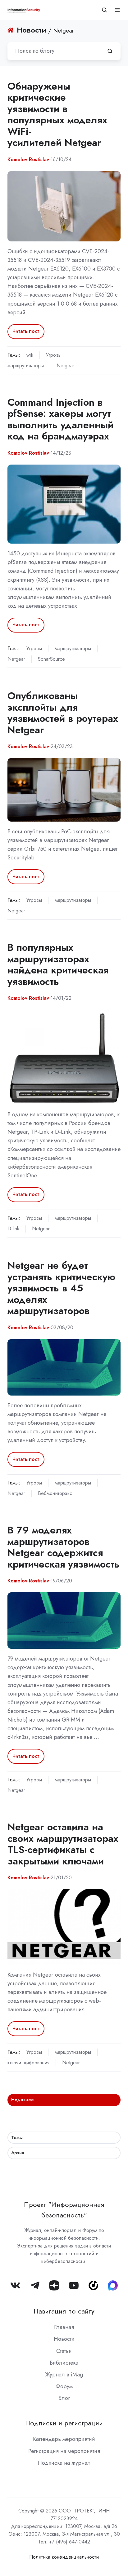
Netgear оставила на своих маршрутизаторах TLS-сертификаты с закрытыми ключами (63, 1844)
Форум (64, 2386)
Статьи (64, 2351)
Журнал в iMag (64, 2375)
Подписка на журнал (64, 2463)
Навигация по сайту (64, 2311)
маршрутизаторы (26, 366)
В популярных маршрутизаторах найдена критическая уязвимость (58, 964)
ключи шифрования (28, 2063)
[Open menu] (117, 10)
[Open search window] (104, 10)
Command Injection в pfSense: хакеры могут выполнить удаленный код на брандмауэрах (60, 419)
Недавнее (23, 2100)
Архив (18, 2153)
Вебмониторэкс (55, 1493)
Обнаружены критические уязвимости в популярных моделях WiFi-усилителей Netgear (57, 115)
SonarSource (51, 659)
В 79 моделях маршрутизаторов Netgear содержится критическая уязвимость (64, 1547)
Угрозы (54, 355)
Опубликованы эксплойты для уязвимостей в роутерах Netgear (63, 713)
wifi (30, 355)
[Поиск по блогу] (110, 51)
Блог (64, 2398)
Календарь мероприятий (64, 2439)
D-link (13, 1229)
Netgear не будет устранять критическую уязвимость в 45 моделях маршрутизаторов (61, 1288)
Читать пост (26, 331)
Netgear (65, 366)
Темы (17, 2137)
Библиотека (64, 2363)
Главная (64, 2327)
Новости (64, 2339)
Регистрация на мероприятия (64, 2451)
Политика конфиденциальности (64, 2557)
